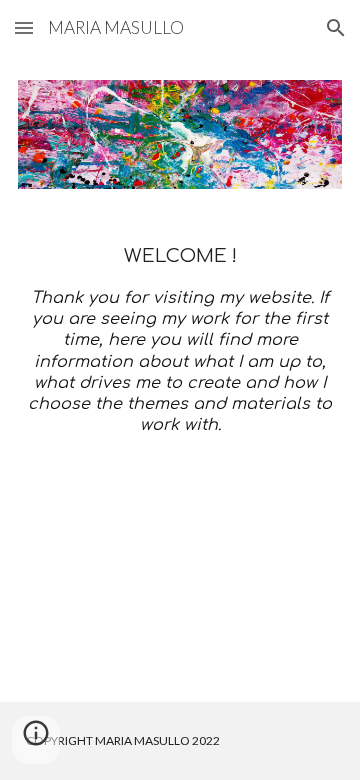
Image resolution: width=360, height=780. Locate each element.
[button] (24, 27)
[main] (180, 340)
